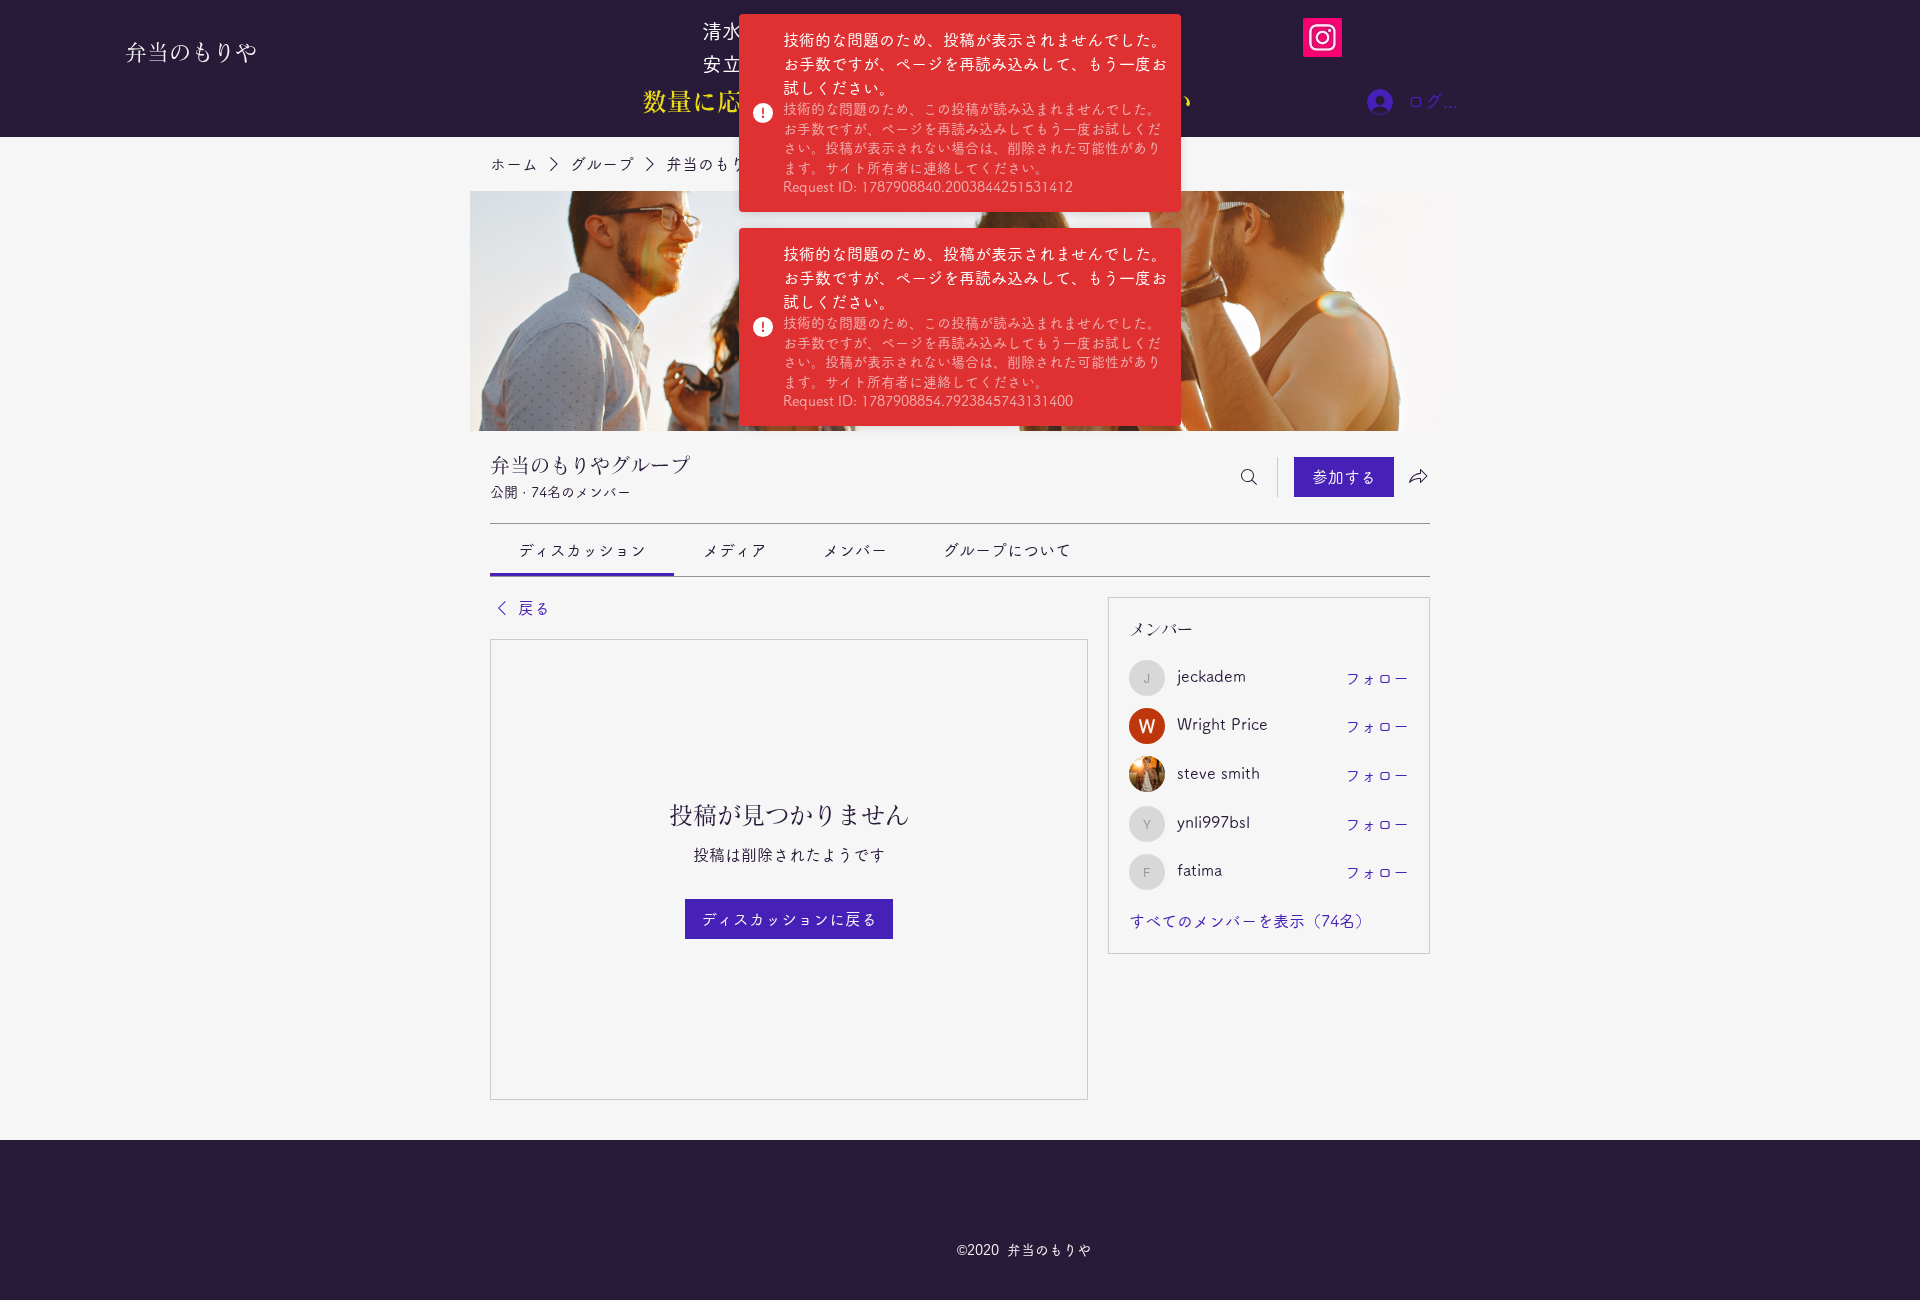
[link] (582, 550)
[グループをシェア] (1418, 476)
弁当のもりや (191, 52)
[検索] (1249, 477)
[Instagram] (1322, 37)
